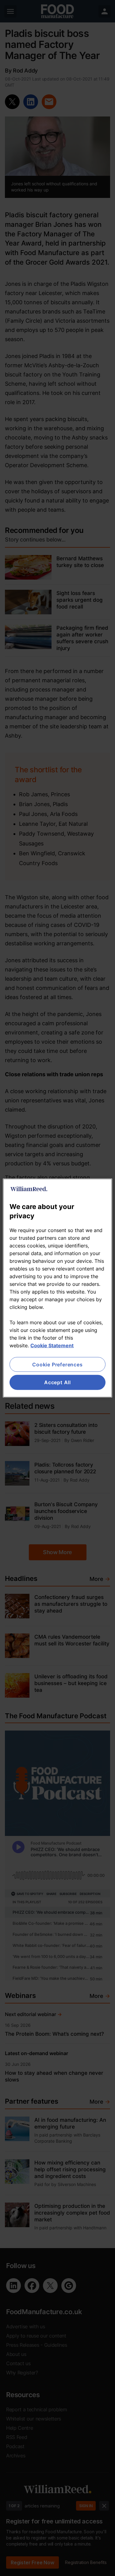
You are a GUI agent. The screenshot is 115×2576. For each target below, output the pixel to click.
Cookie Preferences (57, 1365)
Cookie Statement (52, 1345)
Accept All (57, 1382)
